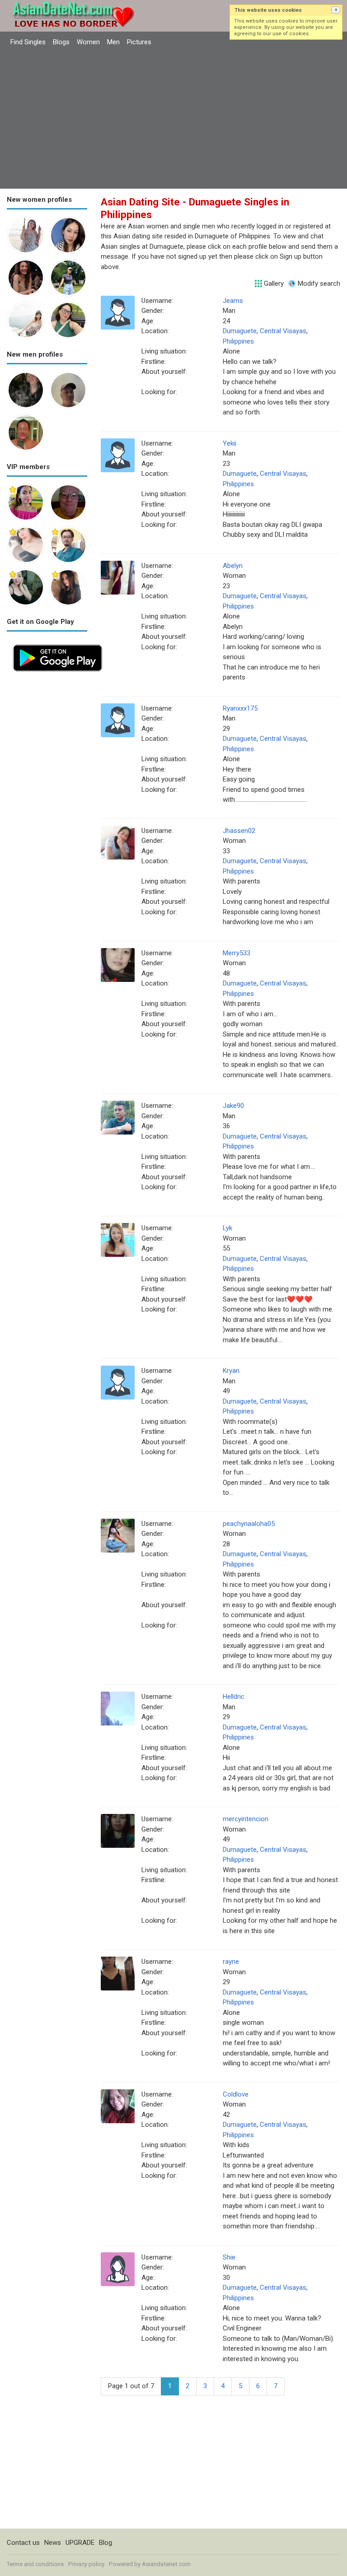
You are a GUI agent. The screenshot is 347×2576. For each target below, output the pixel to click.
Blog (106, 2543)
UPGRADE (80, 2543)
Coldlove (236, 2094)
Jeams (233, 301)
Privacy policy (86, 2564)
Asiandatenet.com (166, 2564)
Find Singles (28, 42)
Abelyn (233, 566)
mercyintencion (246, 1819)
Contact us (23, 2543)
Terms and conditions (35, 2564)
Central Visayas (283, 331)
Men (113, 42)
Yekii (230, 443)
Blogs (61, 42)
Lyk (227, 1228)
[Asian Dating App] (58, 643)
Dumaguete (240, 331)
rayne (231, 1962)
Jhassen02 (239, 831)
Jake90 (233, 1106)
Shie (229, 2257)
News (53, 2543)
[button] (336, 10)
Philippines (238, 341)
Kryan (231, 1371)
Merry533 (237, 953)
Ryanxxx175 (240, 708)
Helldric (234, 1697)
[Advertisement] (173, 119)
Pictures (139, 42)
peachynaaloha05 (249, 1524)
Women (88, 42)
